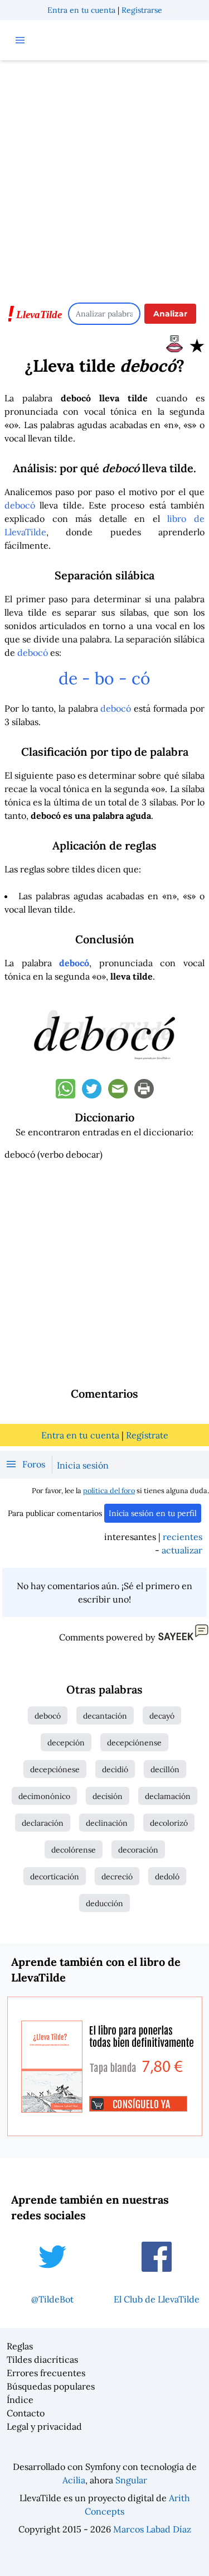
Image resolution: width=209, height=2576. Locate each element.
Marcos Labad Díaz (152, 2529)
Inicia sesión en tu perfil (153, 1513)
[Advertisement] (104, 176)
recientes (183, 1537)
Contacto (26, 2413)
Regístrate (147, 1435)
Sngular (131, 2480)
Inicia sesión (83, 1465)
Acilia (74, 2480)
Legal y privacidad (44, 2426)
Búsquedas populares (51, 2386)
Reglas (20, 2346)
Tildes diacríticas (42, 2359)
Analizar (170, 314)
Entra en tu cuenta (81, 10)
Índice (20, 2400)
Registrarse (142, 10)
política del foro (109, 1491)
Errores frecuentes (46, 2373)
